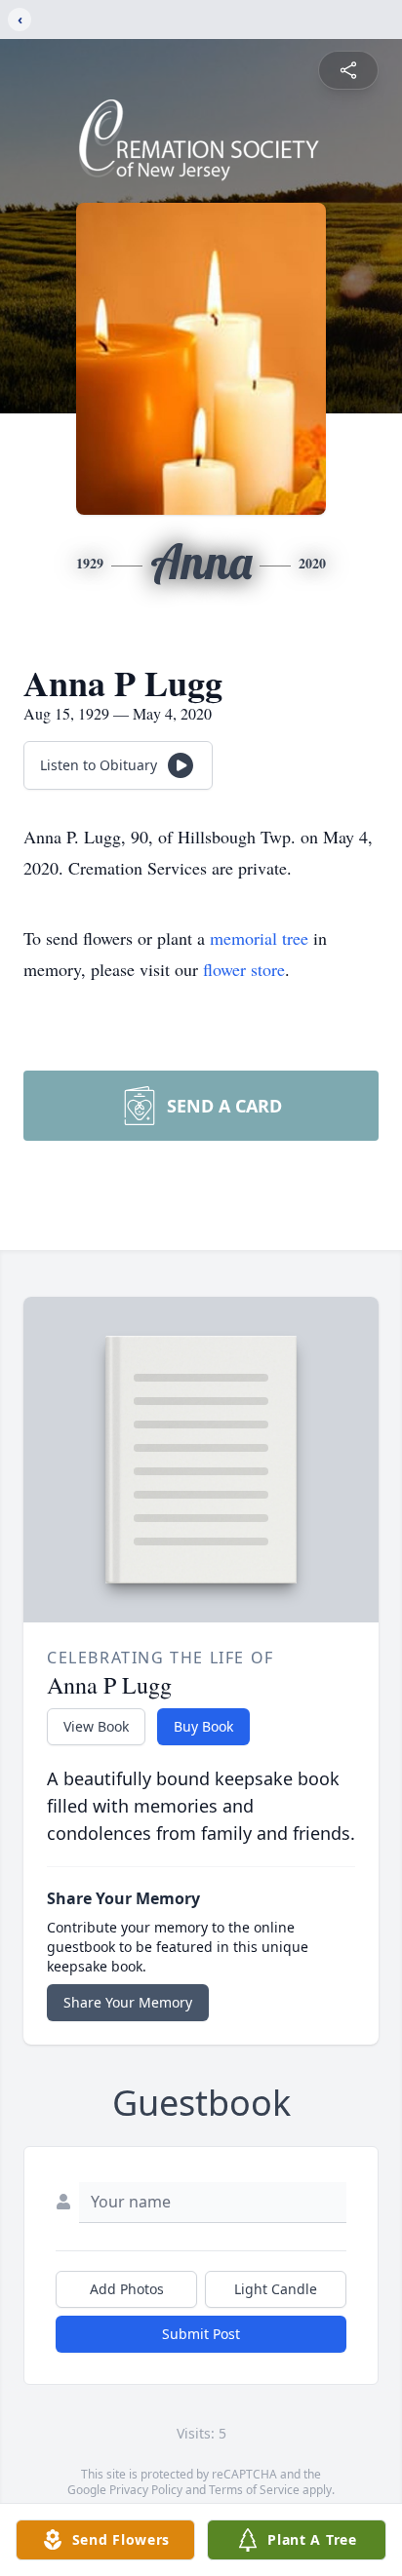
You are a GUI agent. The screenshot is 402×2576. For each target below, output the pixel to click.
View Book (96, 1726)
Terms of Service (254, 2490)
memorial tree (259, 938)
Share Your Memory (128, 2002)
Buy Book (203, 1726)
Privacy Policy (146, 2490)
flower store (244, 969)
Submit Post (201, 2334)
